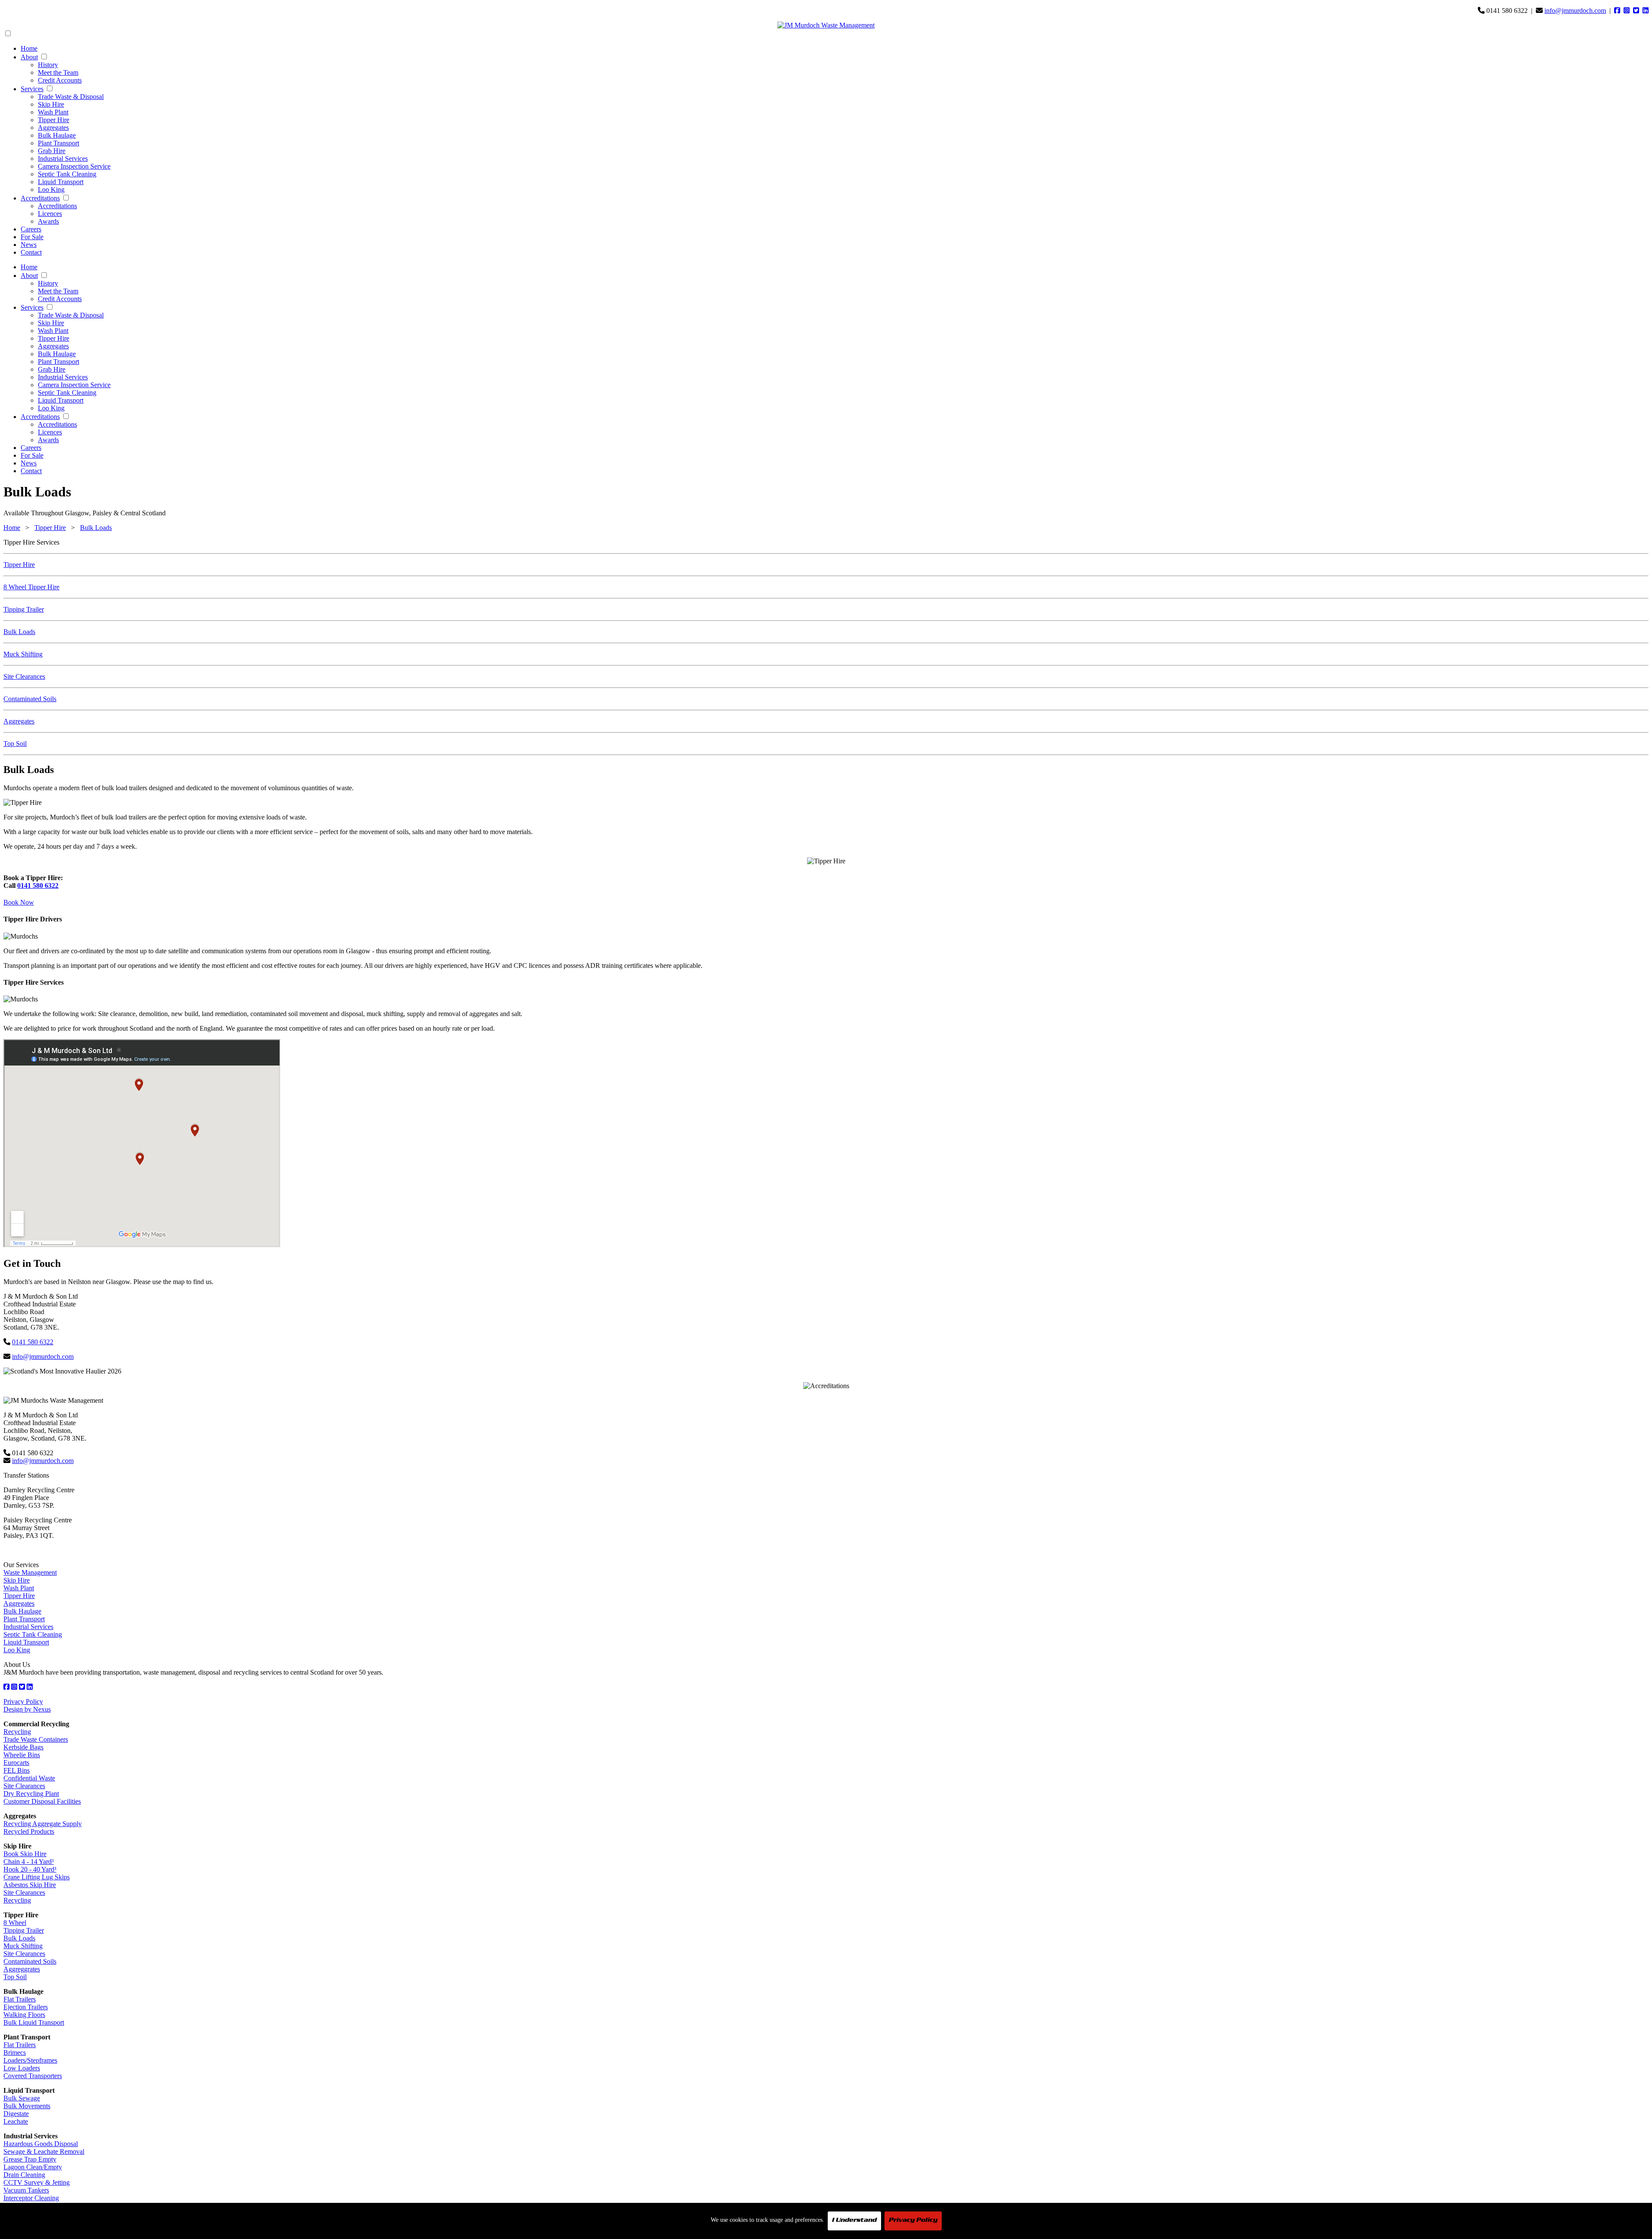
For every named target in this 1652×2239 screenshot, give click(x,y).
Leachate (16, 2121)
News (29, 245)
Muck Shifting (23, 654)
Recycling (17, 1732)
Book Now (19, 902)
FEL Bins (17, 1770)
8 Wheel (15, 1923)
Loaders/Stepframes (30, 2060)
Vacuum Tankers (26, 2190)
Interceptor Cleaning (31, 2198)
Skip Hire (51, 104)
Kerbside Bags (23, 1747)
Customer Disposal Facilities (42, 1801)
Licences (50, 214)
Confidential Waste (29, 1778)
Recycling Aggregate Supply (43, 1824)
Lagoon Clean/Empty (33, 2167)
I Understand (854, 2221)
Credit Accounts (60, 80)
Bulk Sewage (22, 2098)
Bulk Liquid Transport (34, 2022)
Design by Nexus (27, 1709)
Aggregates (53, 128)
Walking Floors (24, 2015)
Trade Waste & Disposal (71, 97)
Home (29, 48)
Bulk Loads (96, 528)
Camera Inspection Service (74, 166)
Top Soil (15, 744)
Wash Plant (53, 112)
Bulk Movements (27, 2106)
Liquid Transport (61, 182)
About (29, 57)
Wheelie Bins (22, 1755)
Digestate (16, 2114)
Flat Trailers (20, 1999)
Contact (31, 252)
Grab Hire (52, 151)
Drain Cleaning (24, 2175)
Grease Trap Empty (30, 2159)
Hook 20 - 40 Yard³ (30, 1869)
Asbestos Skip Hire (30, 1885)
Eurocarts (16, 1763)
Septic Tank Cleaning (67, 174)
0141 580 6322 (38, 885)
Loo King (51, 189)
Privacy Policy (23, 1702)
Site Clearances (24, 676)
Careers (31, 229)
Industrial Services (63, 159)
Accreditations (40, 198)
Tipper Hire (54, 120)
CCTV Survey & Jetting (37, 2182)
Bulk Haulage (57, 135)
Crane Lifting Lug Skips (37, 1877)
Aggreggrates (22, 1969)
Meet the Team (58, 72)
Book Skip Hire (25, 1854)
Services (32, 89)
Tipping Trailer (24, 609)
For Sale (32, 237)
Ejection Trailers (26, 2007)
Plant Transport (59, 143)
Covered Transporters (33, 2076)
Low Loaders (22, 2068)
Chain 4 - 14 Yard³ (29, 1862)
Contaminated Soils (30, 699)
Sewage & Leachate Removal (44, 2151)
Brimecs (15, 2053)
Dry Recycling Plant (31, 1794)
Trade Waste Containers (36, 1739)
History (48, 65)
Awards (48, 221)
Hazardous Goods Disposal (41, 2144)
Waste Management (30, 1572)
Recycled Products (29, 1831)
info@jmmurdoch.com (1575, 11)
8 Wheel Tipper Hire (31, 587)
